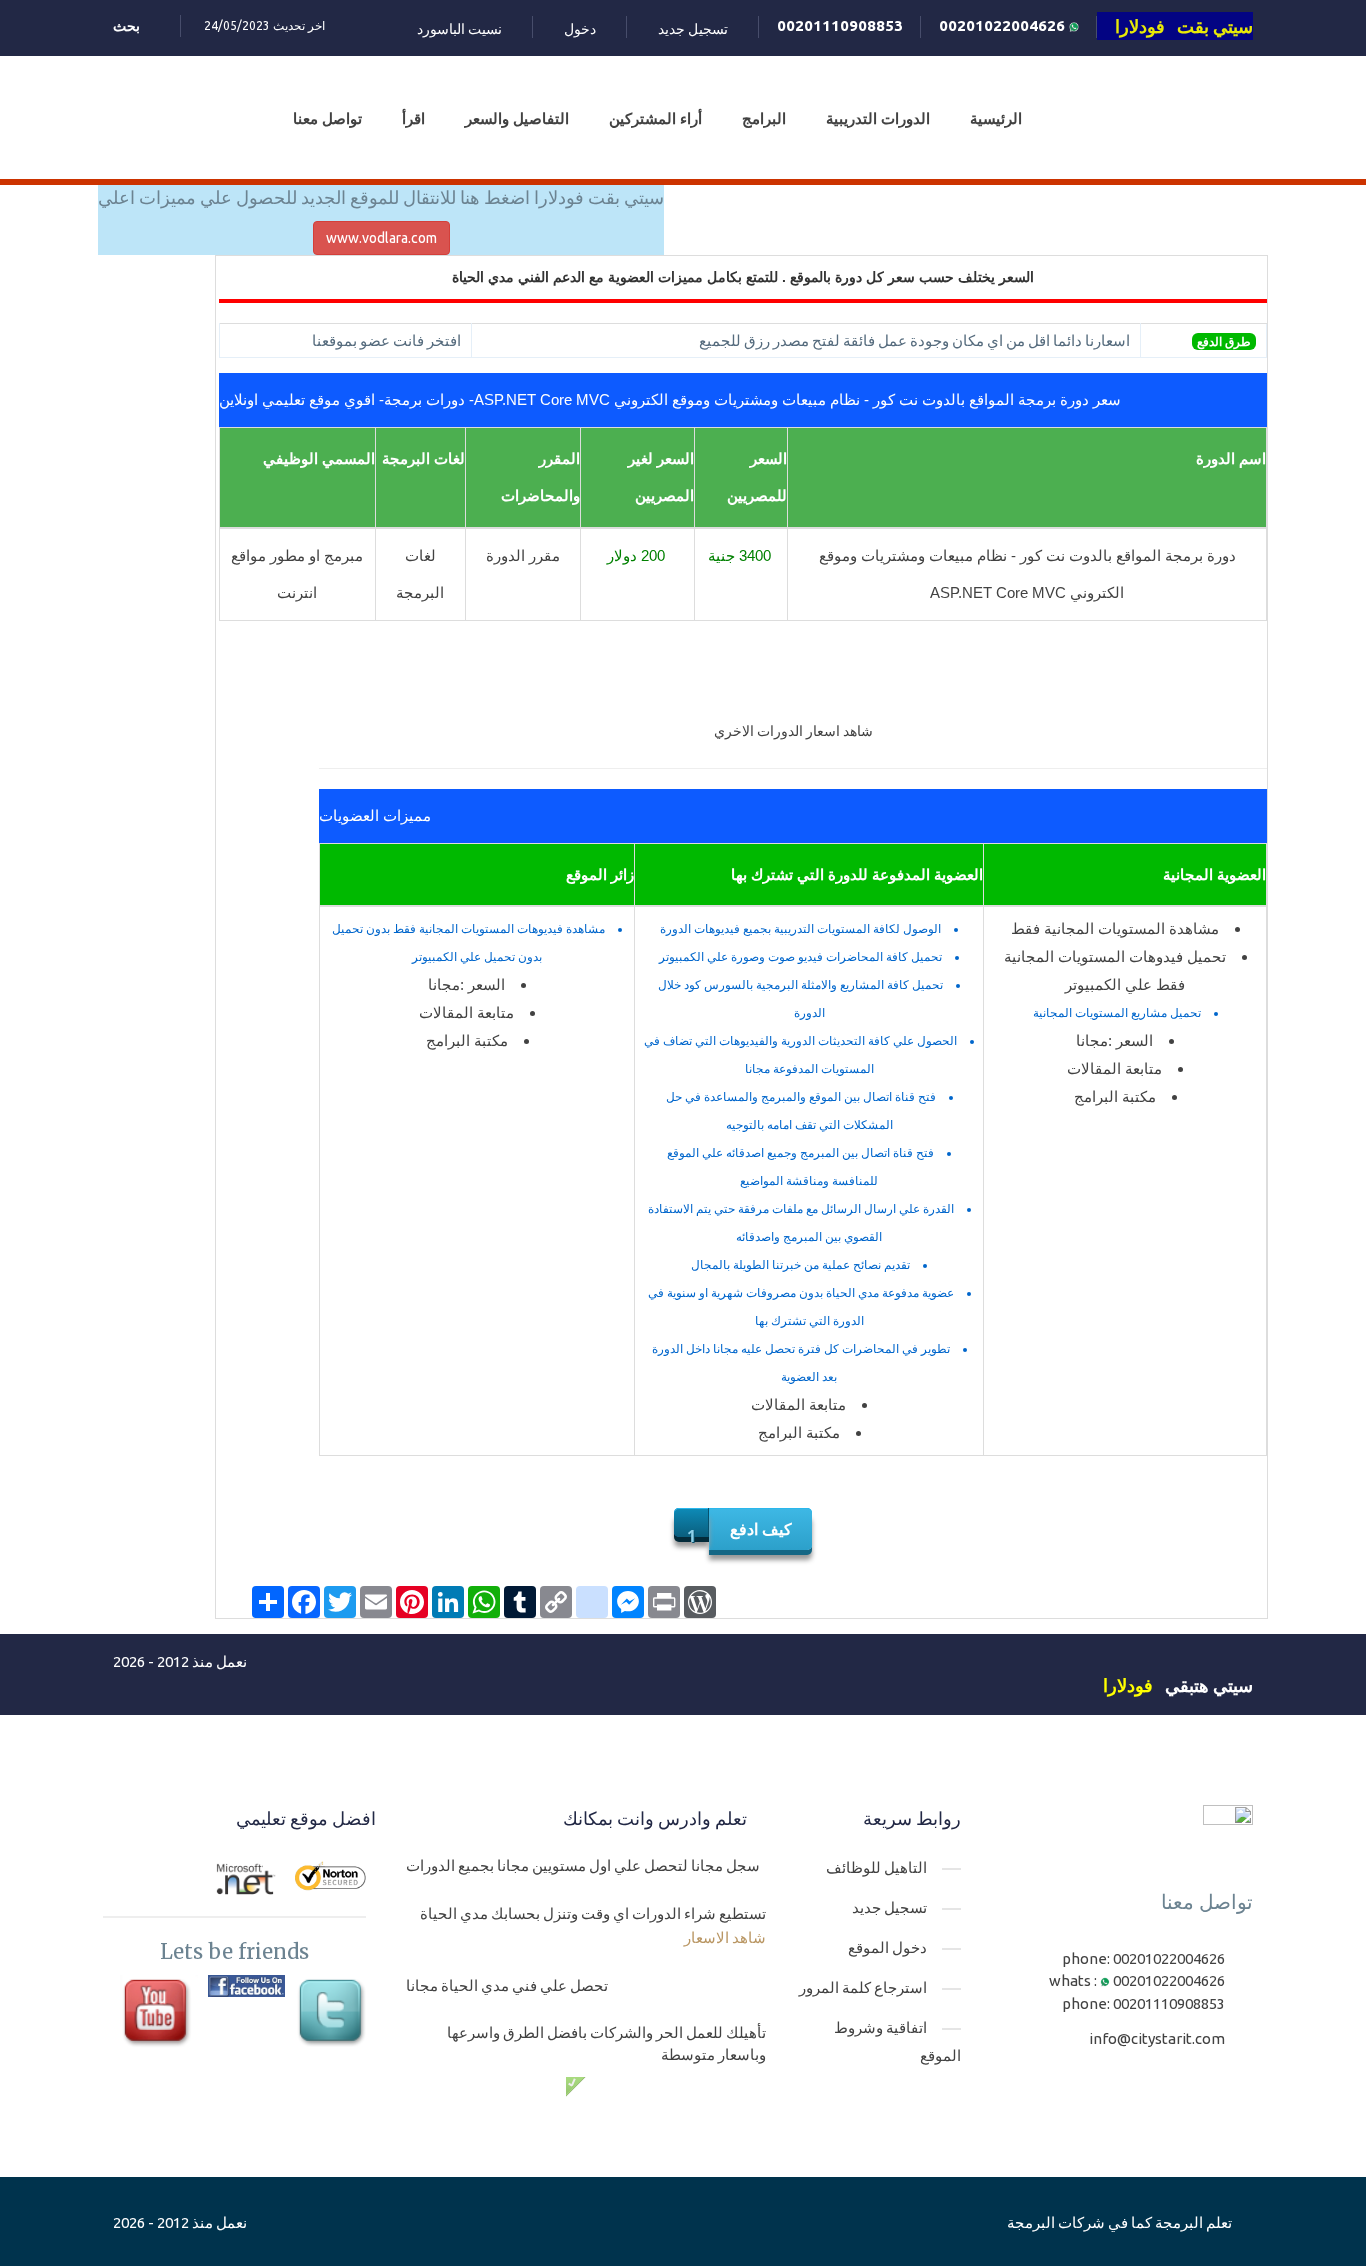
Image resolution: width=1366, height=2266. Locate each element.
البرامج (764, 118)
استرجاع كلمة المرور (863, 1987)
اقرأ (413, 118)
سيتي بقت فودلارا (1184, 26)
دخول (580, 29)
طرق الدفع (1224, 341)
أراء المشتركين (655, 118)
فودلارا (1128, 1685)
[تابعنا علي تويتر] (333, 2013)
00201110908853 (840, 25)
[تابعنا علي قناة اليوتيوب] (158, 2013)
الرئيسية (996, 118)
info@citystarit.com (1157, 2038)
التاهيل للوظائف (876, 1867)
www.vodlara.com (381, 238)
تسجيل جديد (693, 29)
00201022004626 (1004, 25)
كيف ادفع (761, 1529)
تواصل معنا (327, 118)
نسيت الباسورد (459, 29)
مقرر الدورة (523, 555)
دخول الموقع (887, 1947)
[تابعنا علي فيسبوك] (246, 1986)
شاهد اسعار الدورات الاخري (793, 731)
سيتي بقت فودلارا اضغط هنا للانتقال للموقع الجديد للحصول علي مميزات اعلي (381, 197)
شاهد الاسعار (725, 1937)
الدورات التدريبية (878, 118)
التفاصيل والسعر (517, 118)
